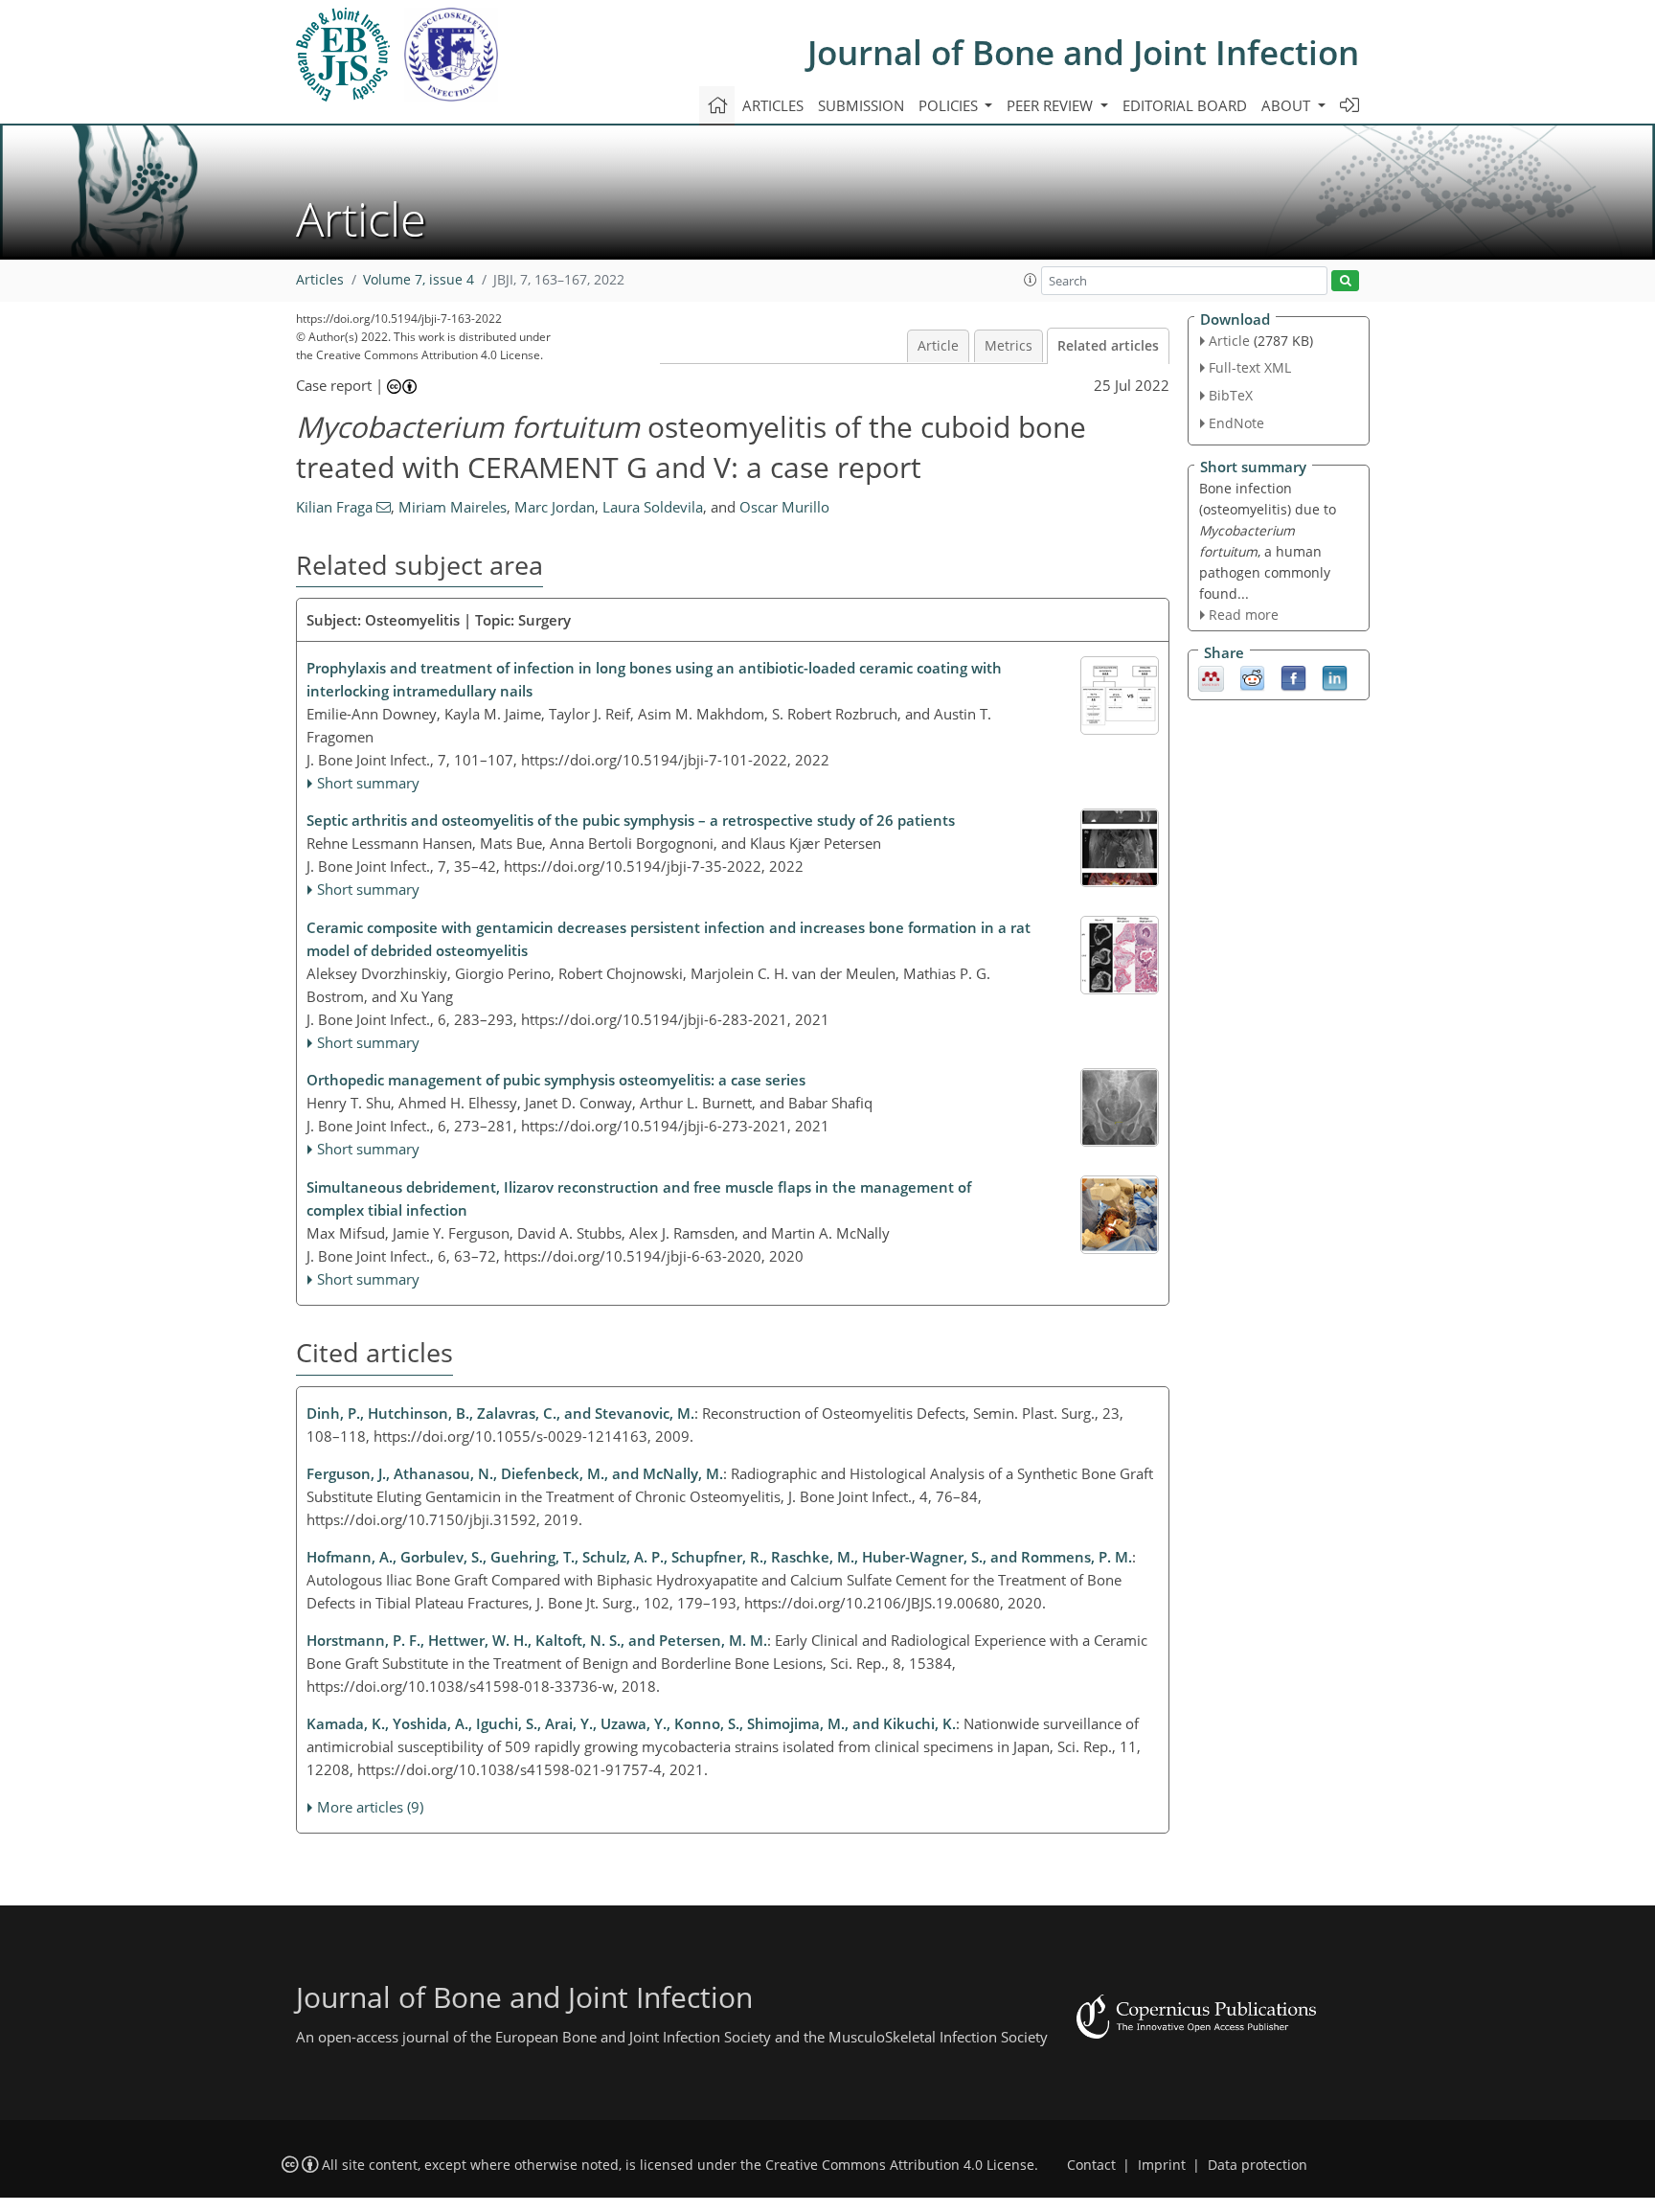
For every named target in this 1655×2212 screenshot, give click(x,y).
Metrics (1009, 346)
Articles (773, 105)
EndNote (1236, 423)
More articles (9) (370, 1807)
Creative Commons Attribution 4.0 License (900, 2165)
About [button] (1288, 105)
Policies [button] (950, 105)
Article (938, 346)
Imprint (1162, 2165)
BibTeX (1231, 395)
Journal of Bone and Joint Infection (1083, 52)
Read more (1244, 615)
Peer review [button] (1052, 105)
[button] (1031, 280)
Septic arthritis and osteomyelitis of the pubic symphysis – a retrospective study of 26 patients (631, 820)
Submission (861, 105)
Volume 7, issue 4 (419, 280)
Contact (1091, 2165)
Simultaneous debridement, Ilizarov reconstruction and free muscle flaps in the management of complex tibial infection (639, 1198)
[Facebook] (1293, 677)
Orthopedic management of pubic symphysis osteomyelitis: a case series (556, 1080)
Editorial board (1185, 105)
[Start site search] (1345, 281)
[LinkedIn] (1335, 677)
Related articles (1108, 346)
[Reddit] (1252, 677)
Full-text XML (1250, 367)
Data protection (1258, 2165)
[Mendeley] (1211, 677)
